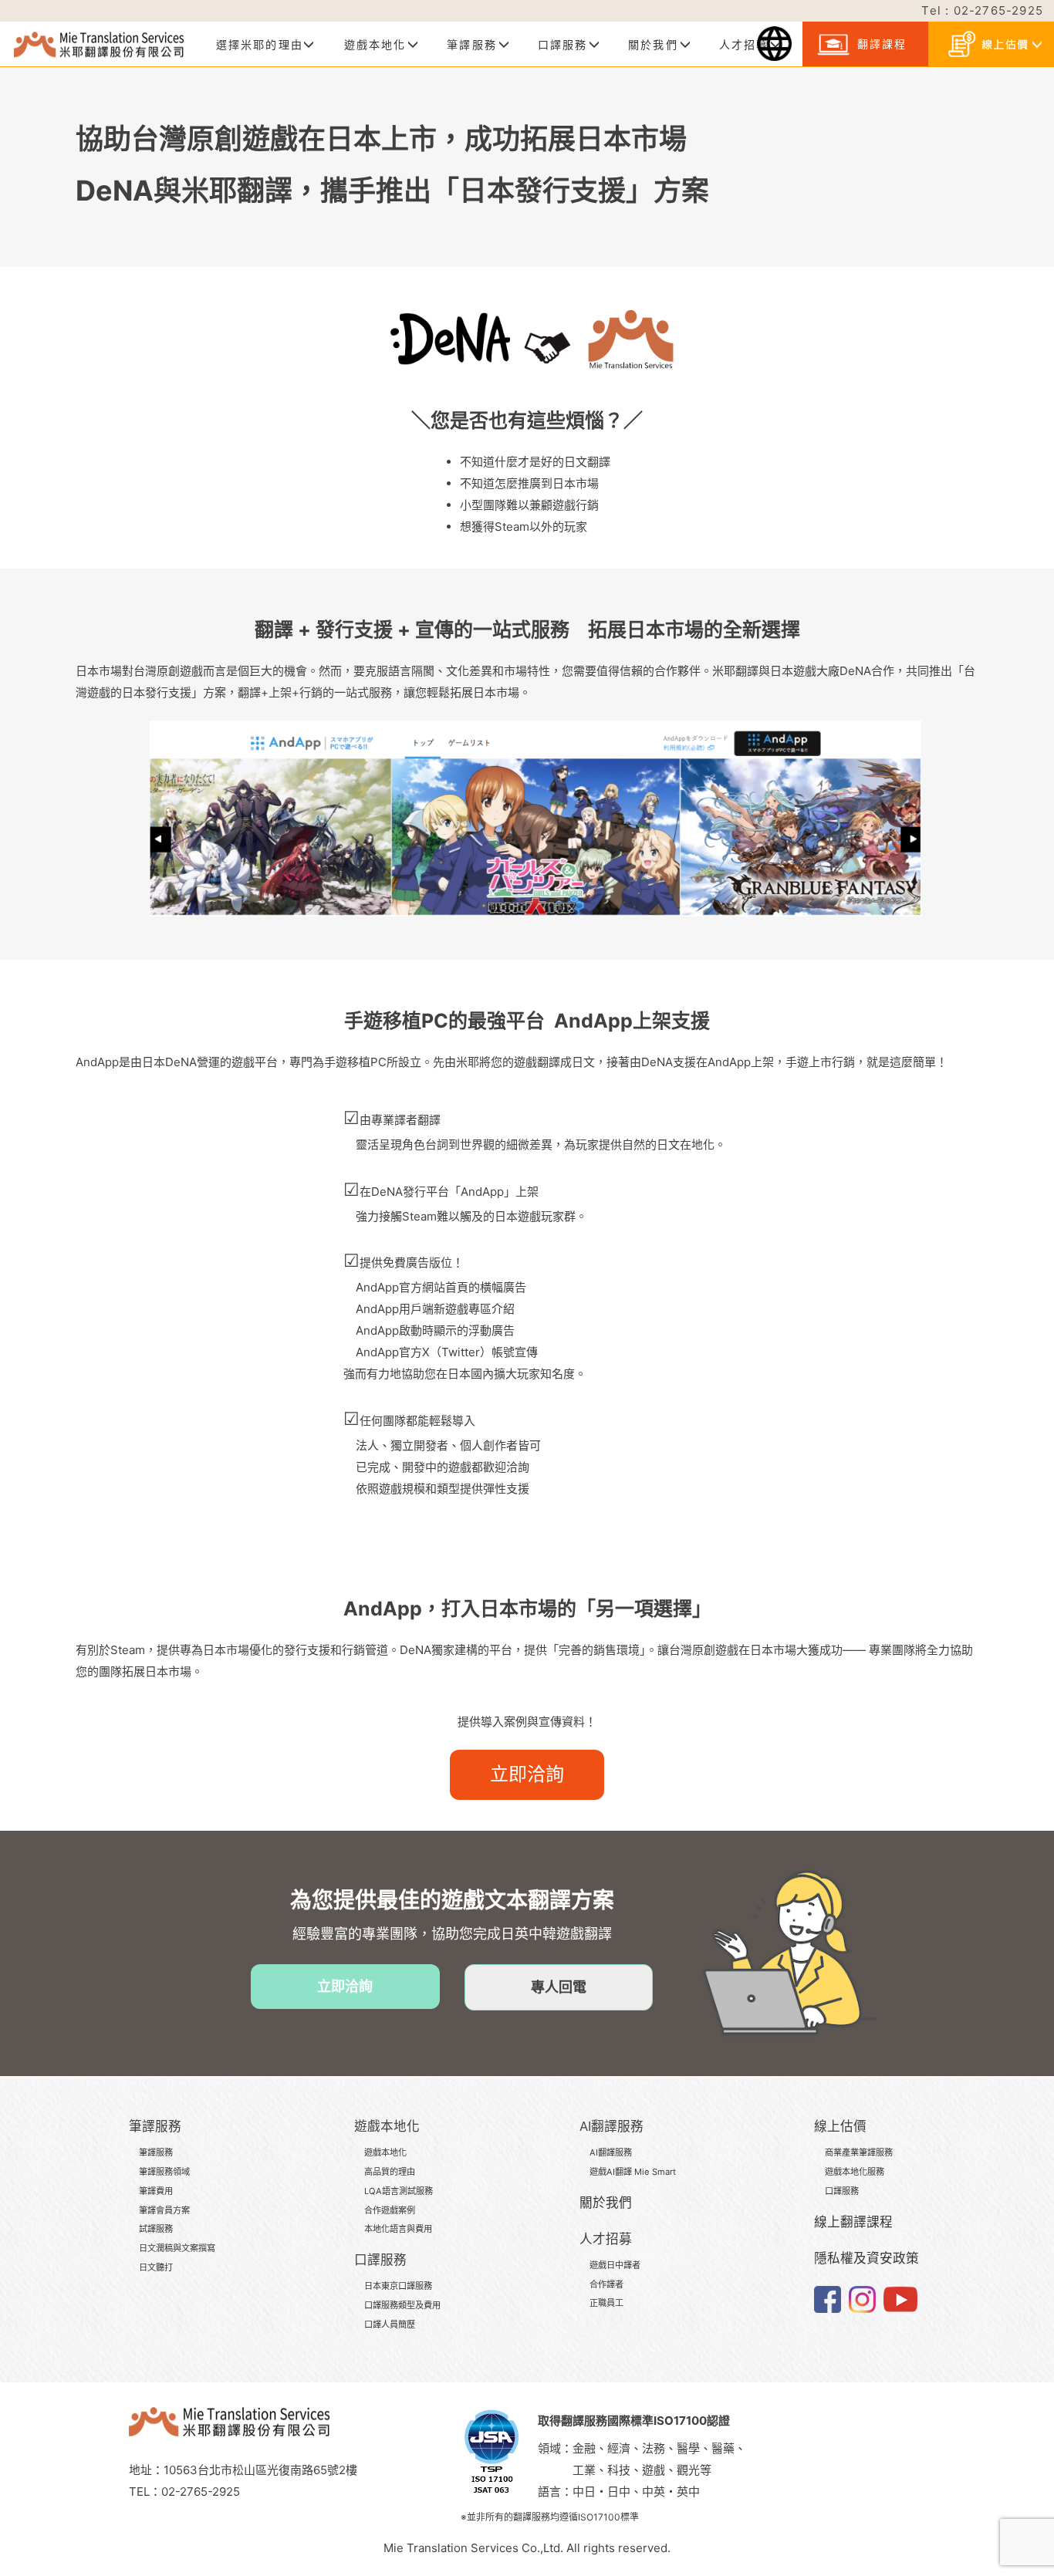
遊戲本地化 (385, 2152)
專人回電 (559, 1987)
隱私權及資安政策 (867, 2258)
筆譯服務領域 (164, 2172)
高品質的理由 (390, 2172)
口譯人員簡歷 (390, 2324)
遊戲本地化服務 (855, 2172)
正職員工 (606, 2303)
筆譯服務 (156, 2152)
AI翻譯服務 (611, 2152)
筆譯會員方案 (164, 2210)
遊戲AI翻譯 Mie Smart (633, 2172)
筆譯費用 (156, 2191)
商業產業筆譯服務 (859, 2152)
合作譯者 (606, 2284)
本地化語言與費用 (398, 2229)
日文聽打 (156, 2267)
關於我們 (606, 2203)
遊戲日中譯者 (615, 2265)
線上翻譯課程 (853, 2222)
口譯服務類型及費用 (402, 2305)
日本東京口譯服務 (398, 2286)
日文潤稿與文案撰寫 (177, 2248)
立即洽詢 (527, 1774)
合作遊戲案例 (390, 2210)
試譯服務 (156, 2229)
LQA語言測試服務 (399, 2191)
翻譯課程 (880, 44)
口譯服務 (842, 2191)
